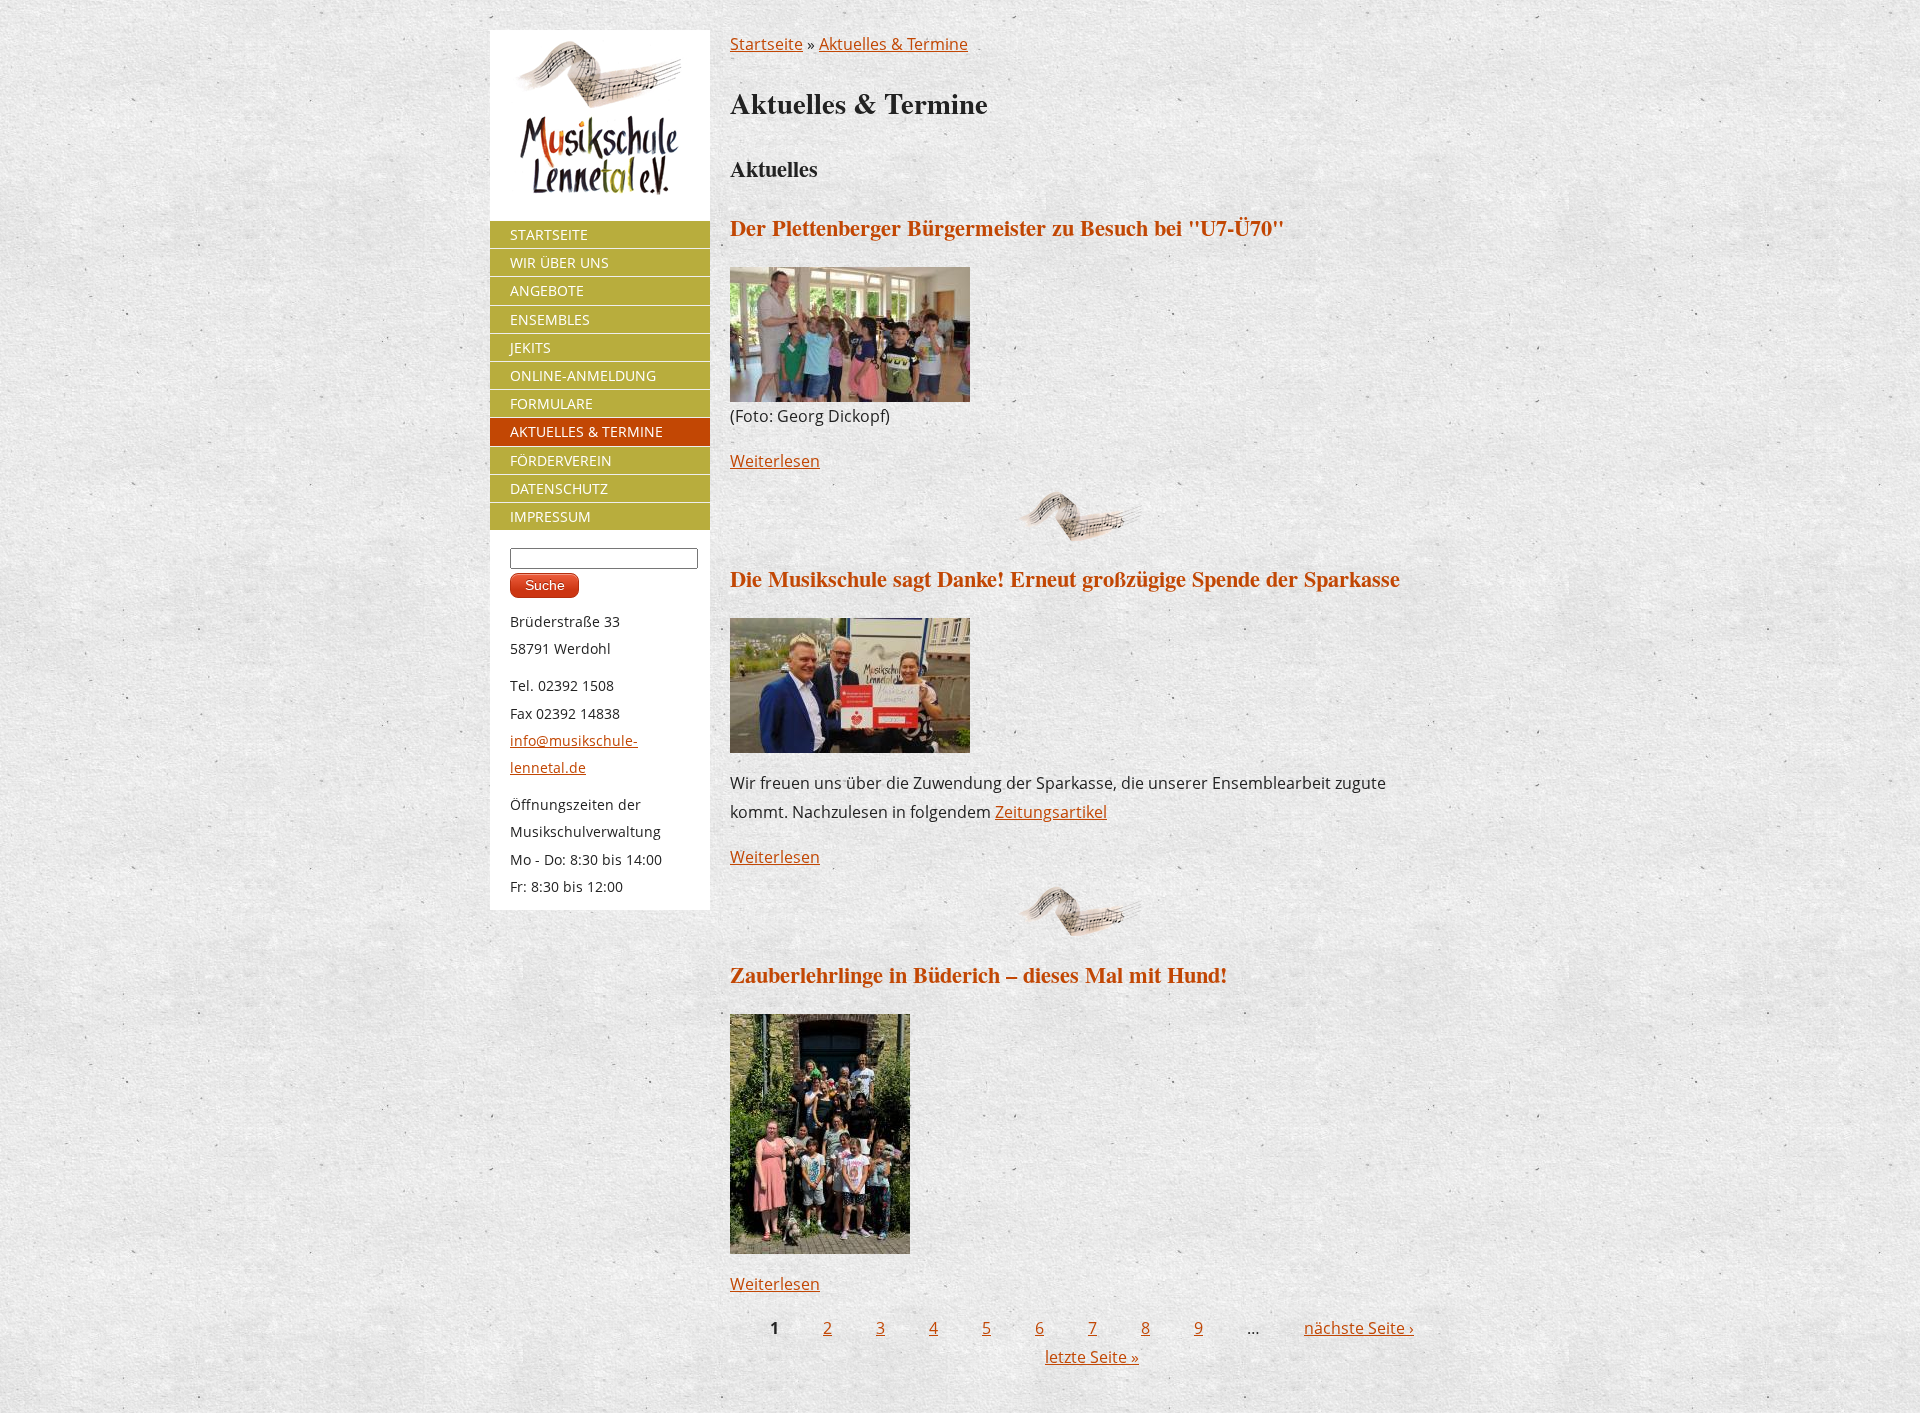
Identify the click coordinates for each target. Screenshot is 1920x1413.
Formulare (551, 403)
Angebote (547, 290)
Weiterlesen (775, 461)
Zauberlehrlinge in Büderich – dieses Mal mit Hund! (978, 974)
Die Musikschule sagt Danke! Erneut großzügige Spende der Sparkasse (1065, 578)
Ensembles (550, 319)
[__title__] (820, 1132)
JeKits (530, 347)
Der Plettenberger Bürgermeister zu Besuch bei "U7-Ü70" (1007, 227)
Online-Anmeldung (583, 375)
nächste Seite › (1359, 1328)
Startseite (766, 44)
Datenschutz (559, 488)
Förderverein (561, 460)
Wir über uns (559, 262)
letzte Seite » (1092, 1357)
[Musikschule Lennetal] (600, 116)
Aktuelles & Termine (893, 44)
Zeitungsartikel (1051, 812)
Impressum (550, 516)
